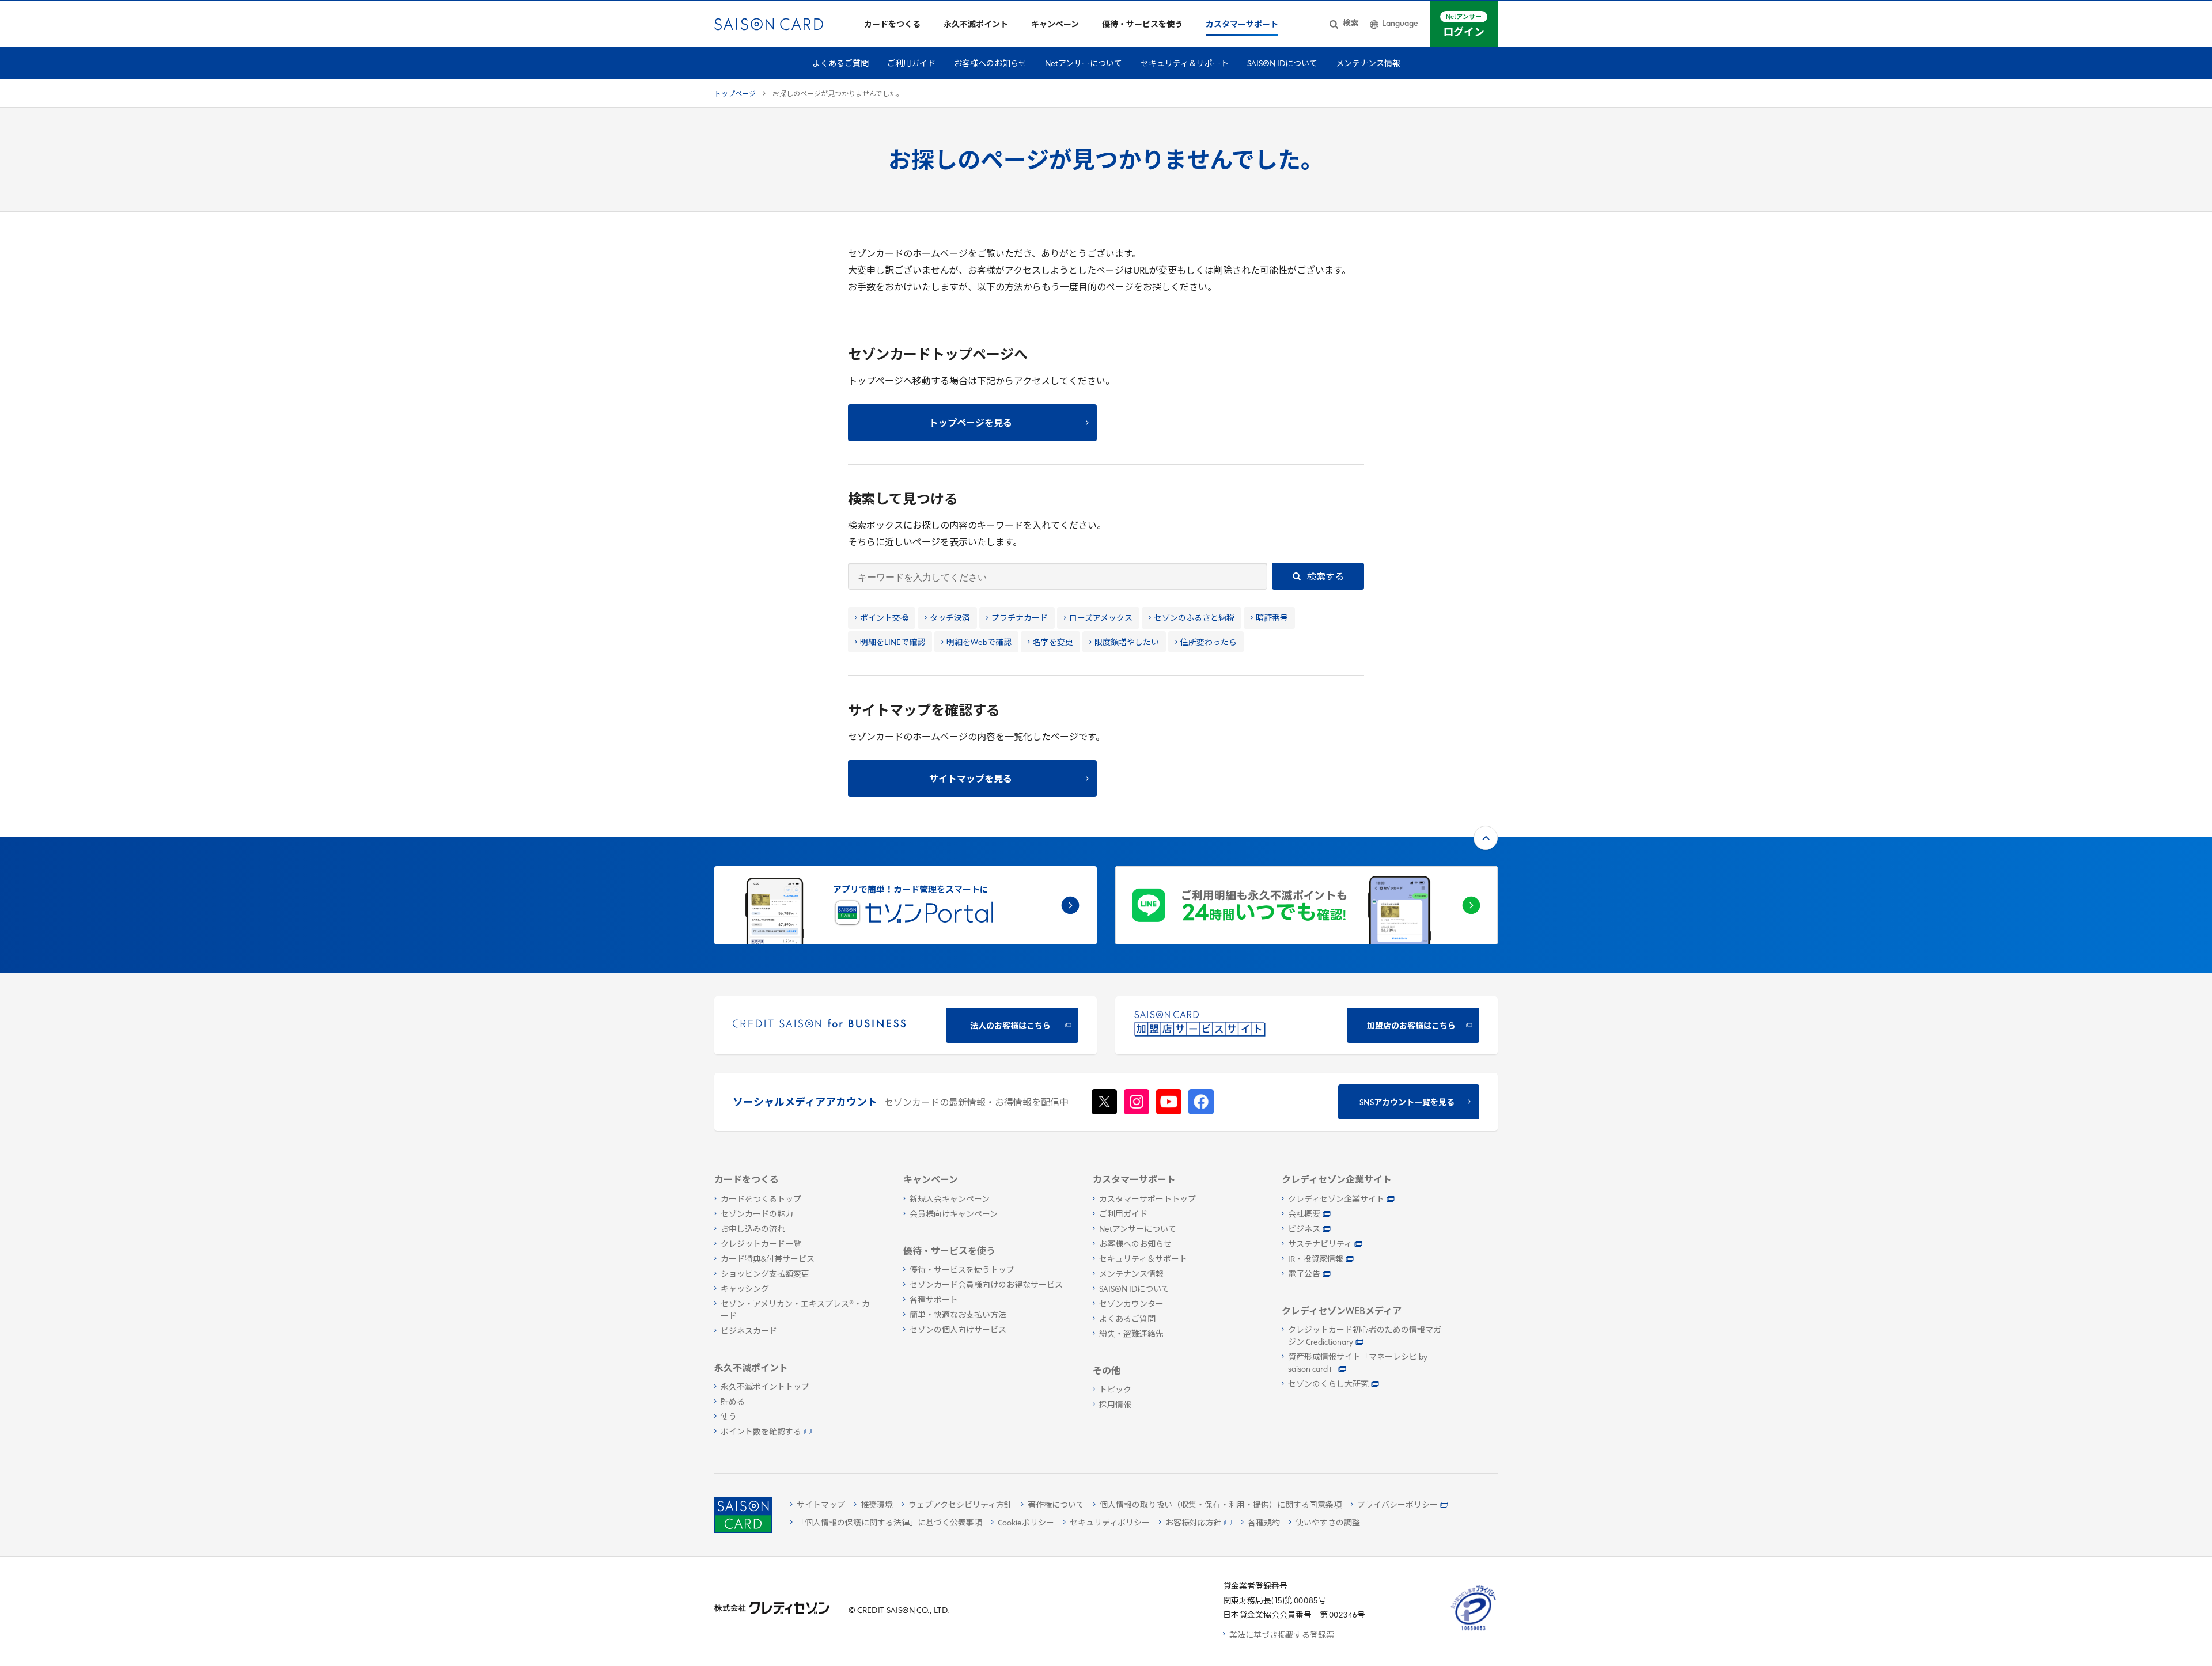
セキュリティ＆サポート (1185, 64)
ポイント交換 (884, 619)
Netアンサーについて (1084, 64)
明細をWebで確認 (979, 643)
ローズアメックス (1101, 619)
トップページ (735, 94)
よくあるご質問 (840, 64)
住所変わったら (1209, 643)
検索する (1325, 578)
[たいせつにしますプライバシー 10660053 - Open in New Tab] (1474, 1631)
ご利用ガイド (911, 64)
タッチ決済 (950, 619)
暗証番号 (1272, 619)
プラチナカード (1020, 619)
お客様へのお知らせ (990, 64)
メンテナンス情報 (1368, 64)
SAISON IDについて (1282, 64)
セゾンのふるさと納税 (1194, 619)
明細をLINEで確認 (893, 643)
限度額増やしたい (1127, 643)
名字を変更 (1053, 643)
